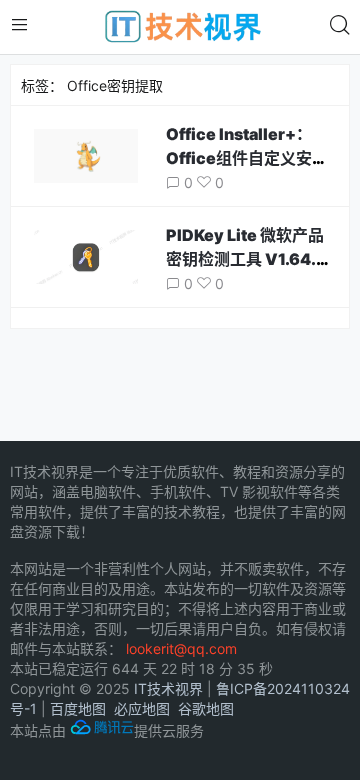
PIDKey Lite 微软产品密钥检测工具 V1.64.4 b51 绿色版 (246, 259)
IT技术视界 (168, 688)
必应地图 (142, 708)
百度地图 (78, 708)
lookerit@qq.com (181, 648)
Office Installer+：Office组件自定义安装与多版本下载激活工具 (247, 158)
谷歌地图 (206, 708)
